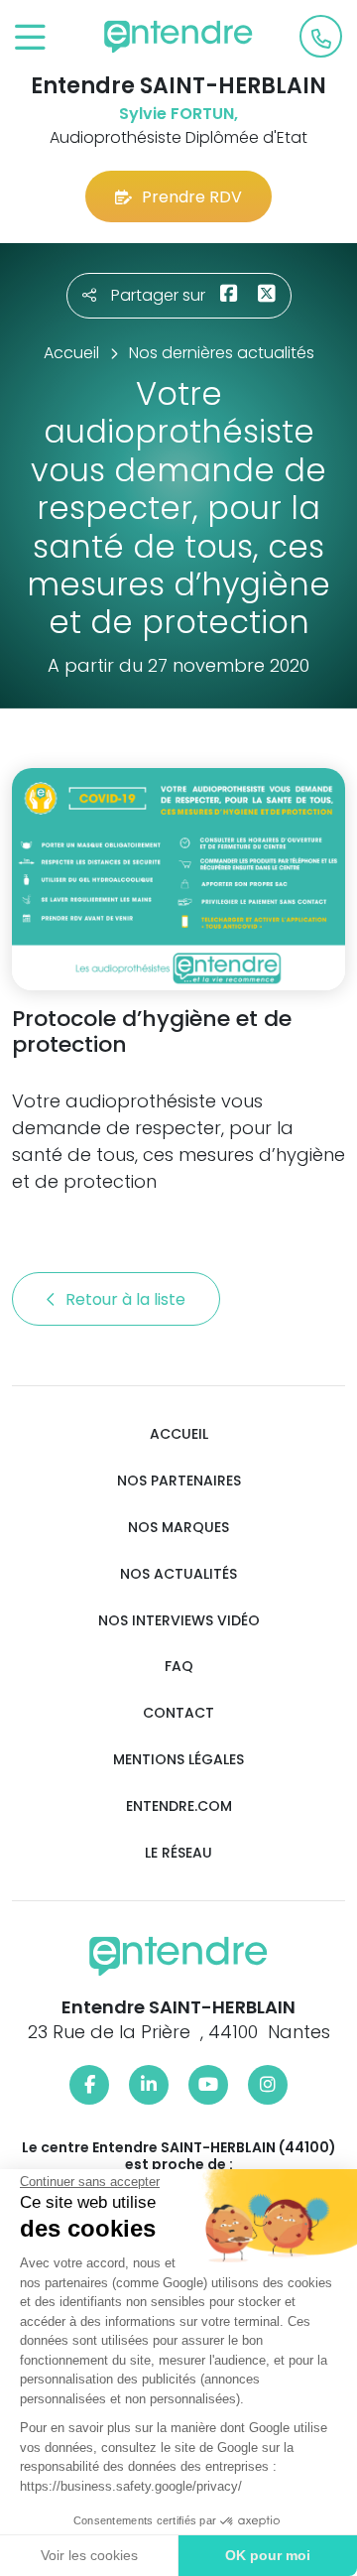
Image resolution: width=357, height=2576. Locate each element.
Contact (178, 1713)
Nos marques (178, 1528)
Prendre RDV (192, 197)
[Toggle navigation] (30, 38)
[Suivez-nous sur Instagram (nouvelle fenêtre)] (268, 2085)
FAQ (179, 1667)
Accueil (179, 1434)
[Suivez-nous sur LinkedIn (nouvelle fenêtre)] (149, 2085)
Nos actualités (178, 1574)
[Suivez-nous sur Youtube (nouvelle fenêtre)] (208, 2085)
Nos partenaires (179, 1481)
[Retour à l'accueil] (178, 37)
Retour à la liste (127, 1299)
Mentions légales (178, 1760)
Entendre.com (179, 1806)
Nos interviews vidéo (179, 1621)
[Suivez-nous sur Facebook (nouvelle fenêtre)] (89, 2085)
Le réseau (178, 1853)
